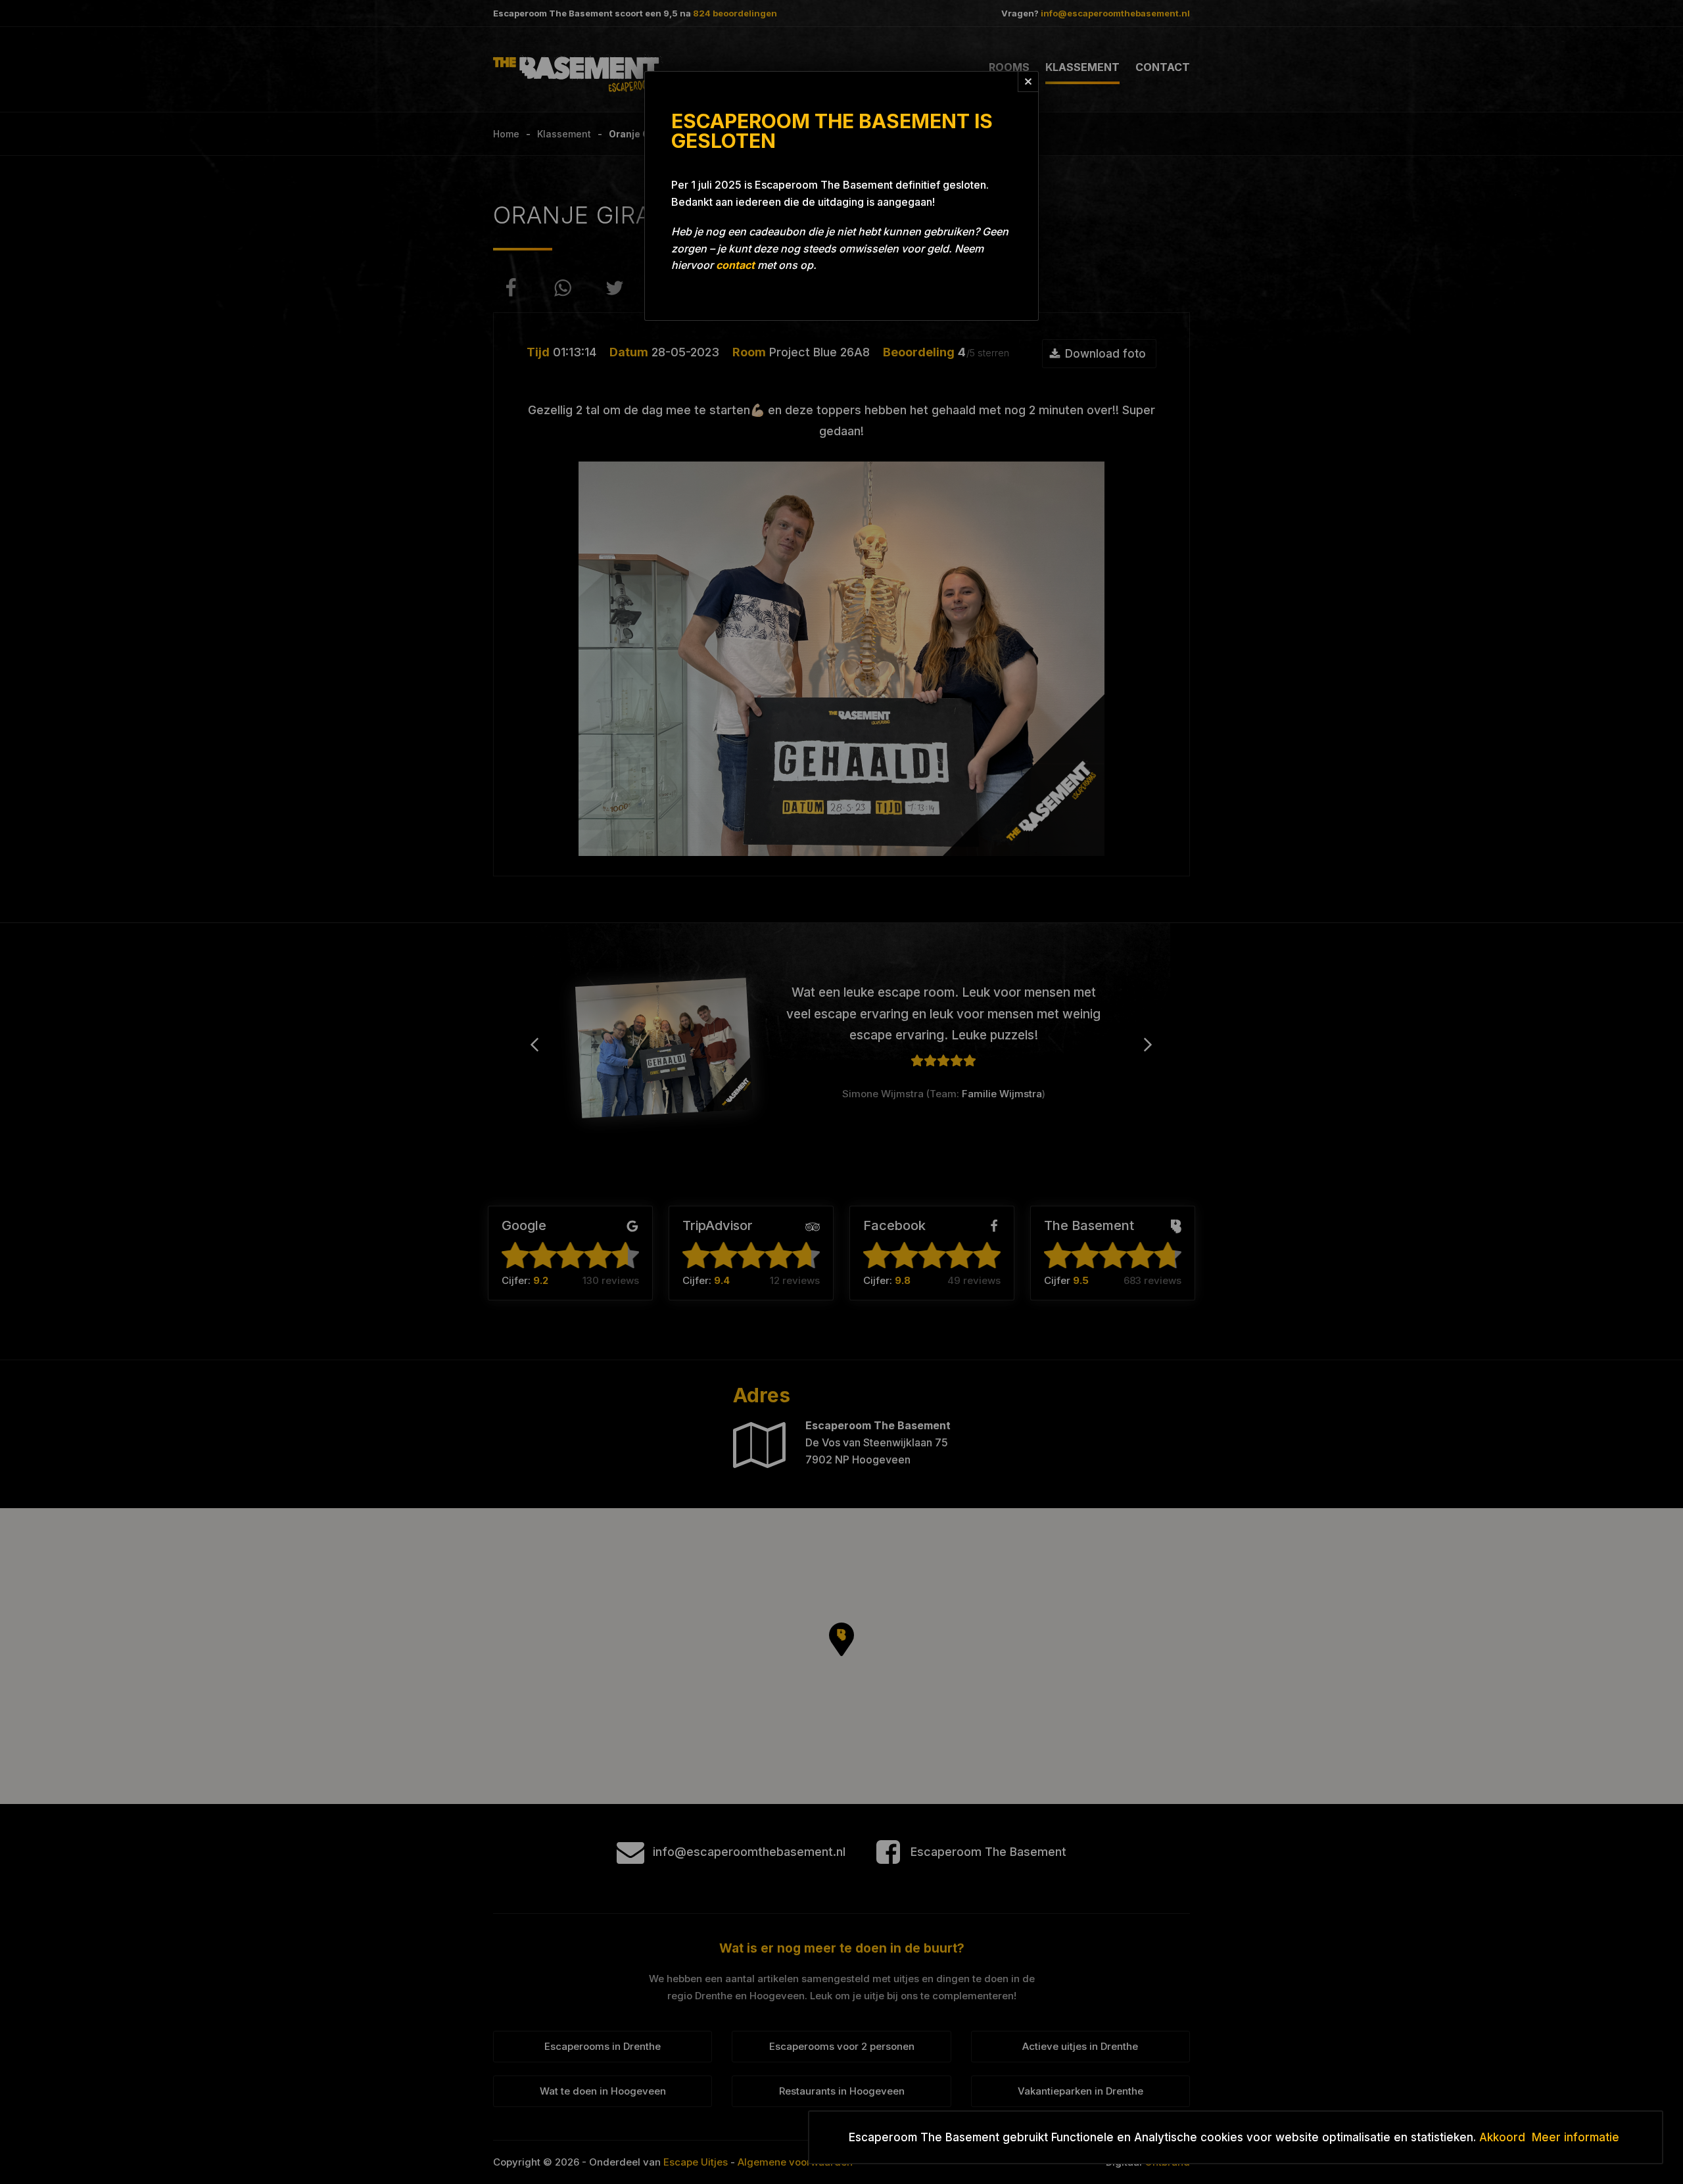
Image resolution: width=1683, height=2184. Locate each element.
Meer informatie (1576, 2137)
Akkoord (1502, 2137)
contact (735, 265)
